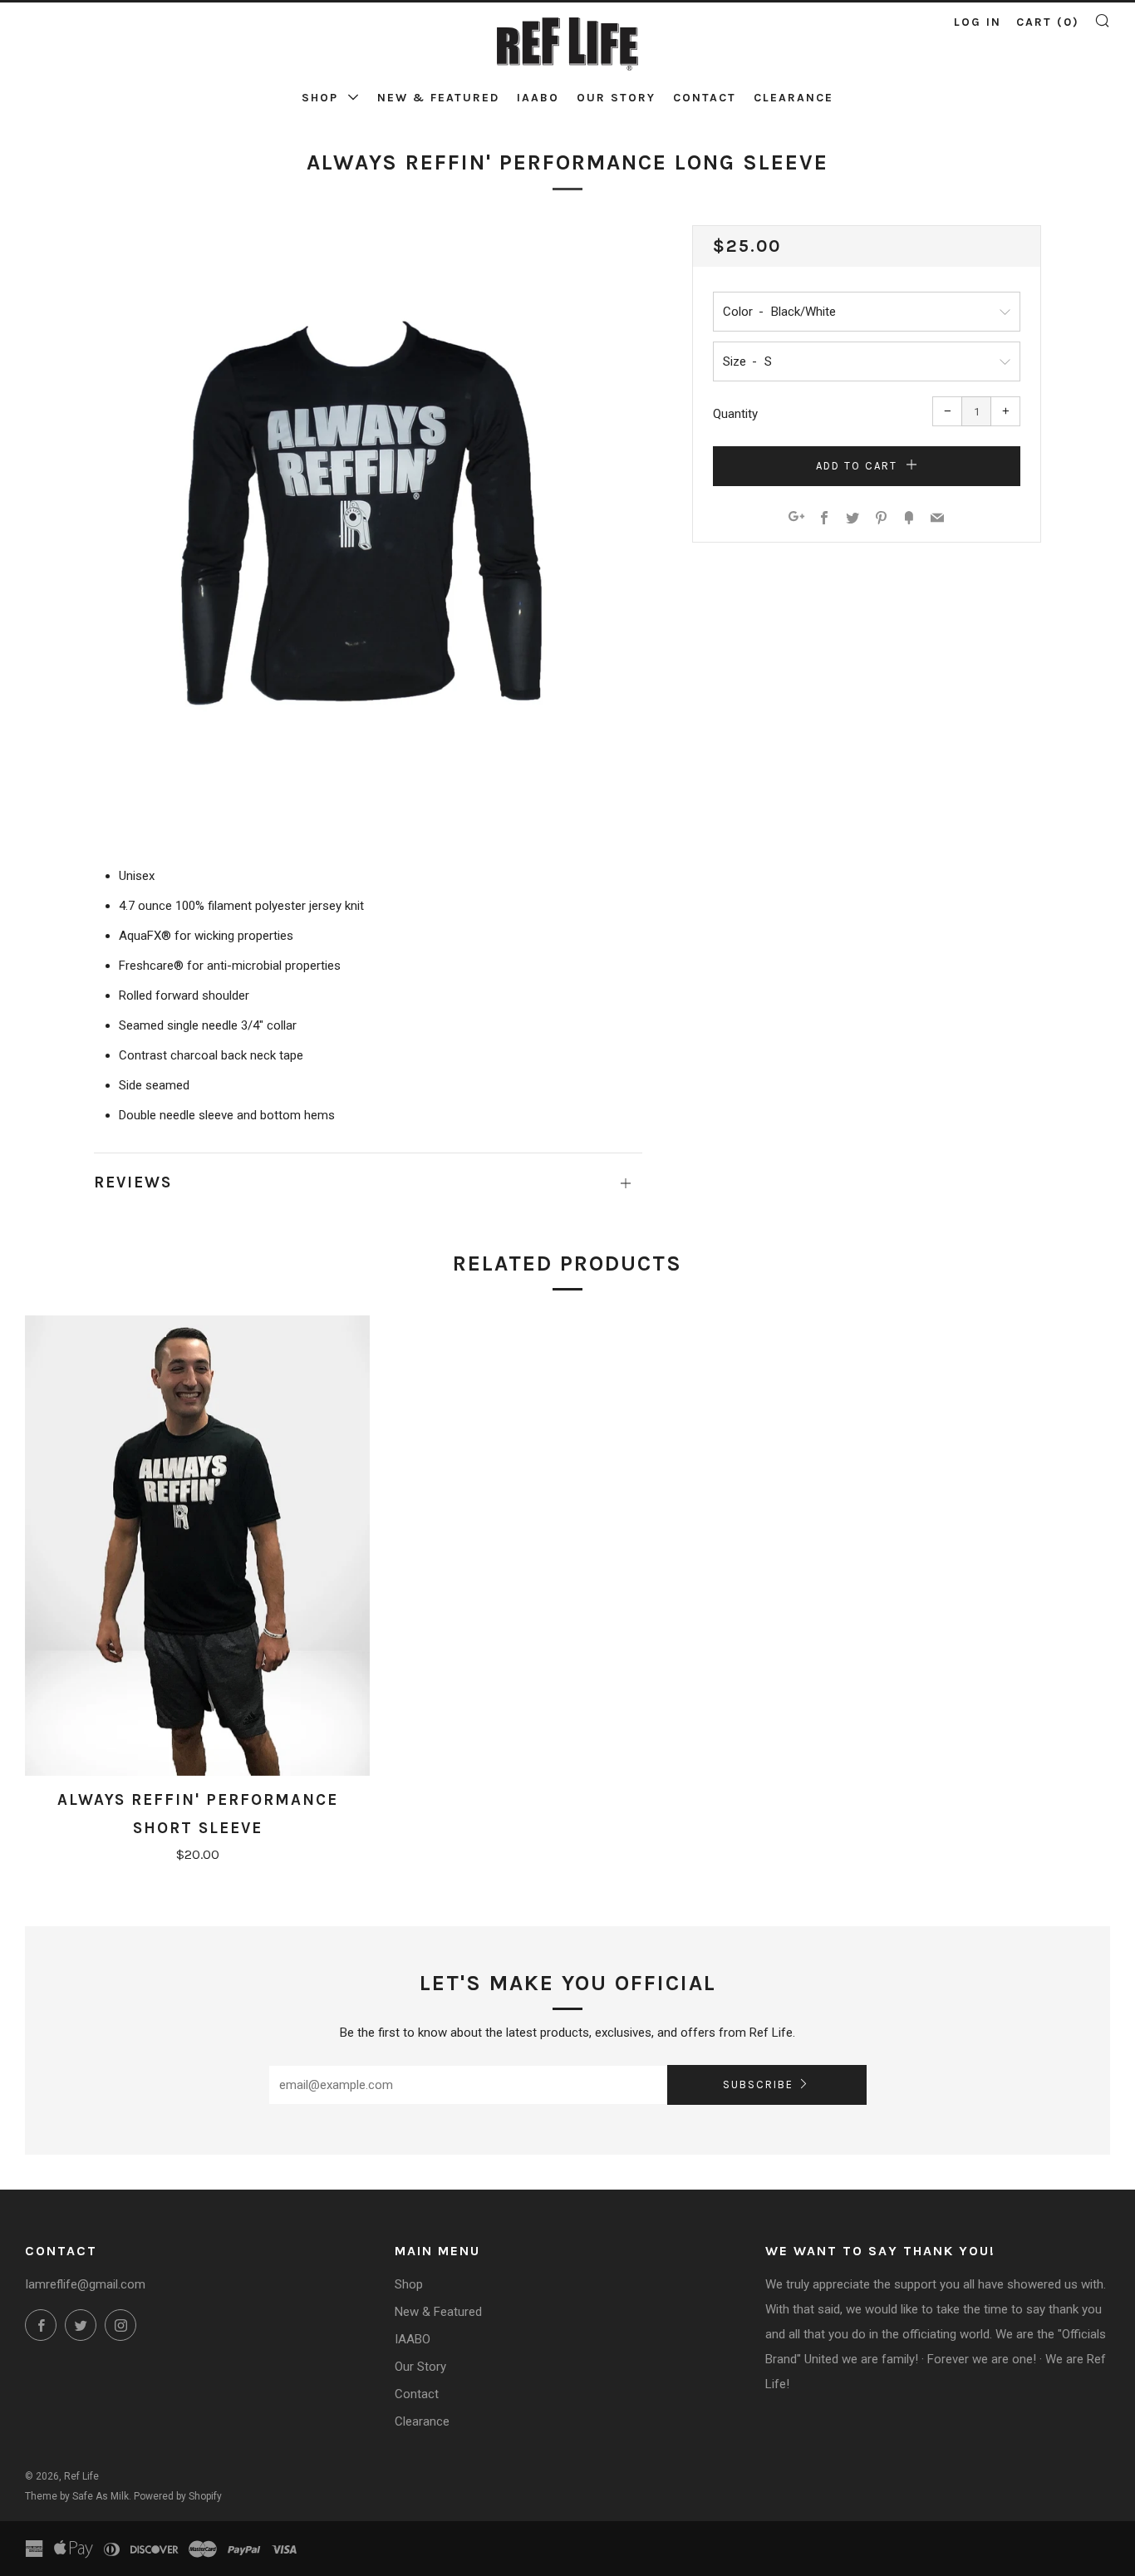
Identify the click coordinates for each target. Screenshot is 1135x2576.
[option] (368, 519)
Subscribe (758, 2084)
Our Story (616, 98)
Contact (705, 98)
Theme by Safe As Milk (77, 2496)
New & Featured (438, 98)
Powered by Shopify (178, 2496)
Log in (978, 22)
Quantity (735, 414)
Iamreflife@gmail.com (85, 2284)
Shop (322, 98)
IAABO (538, 98)
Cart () (1048, 22)
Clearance (794, 98)
